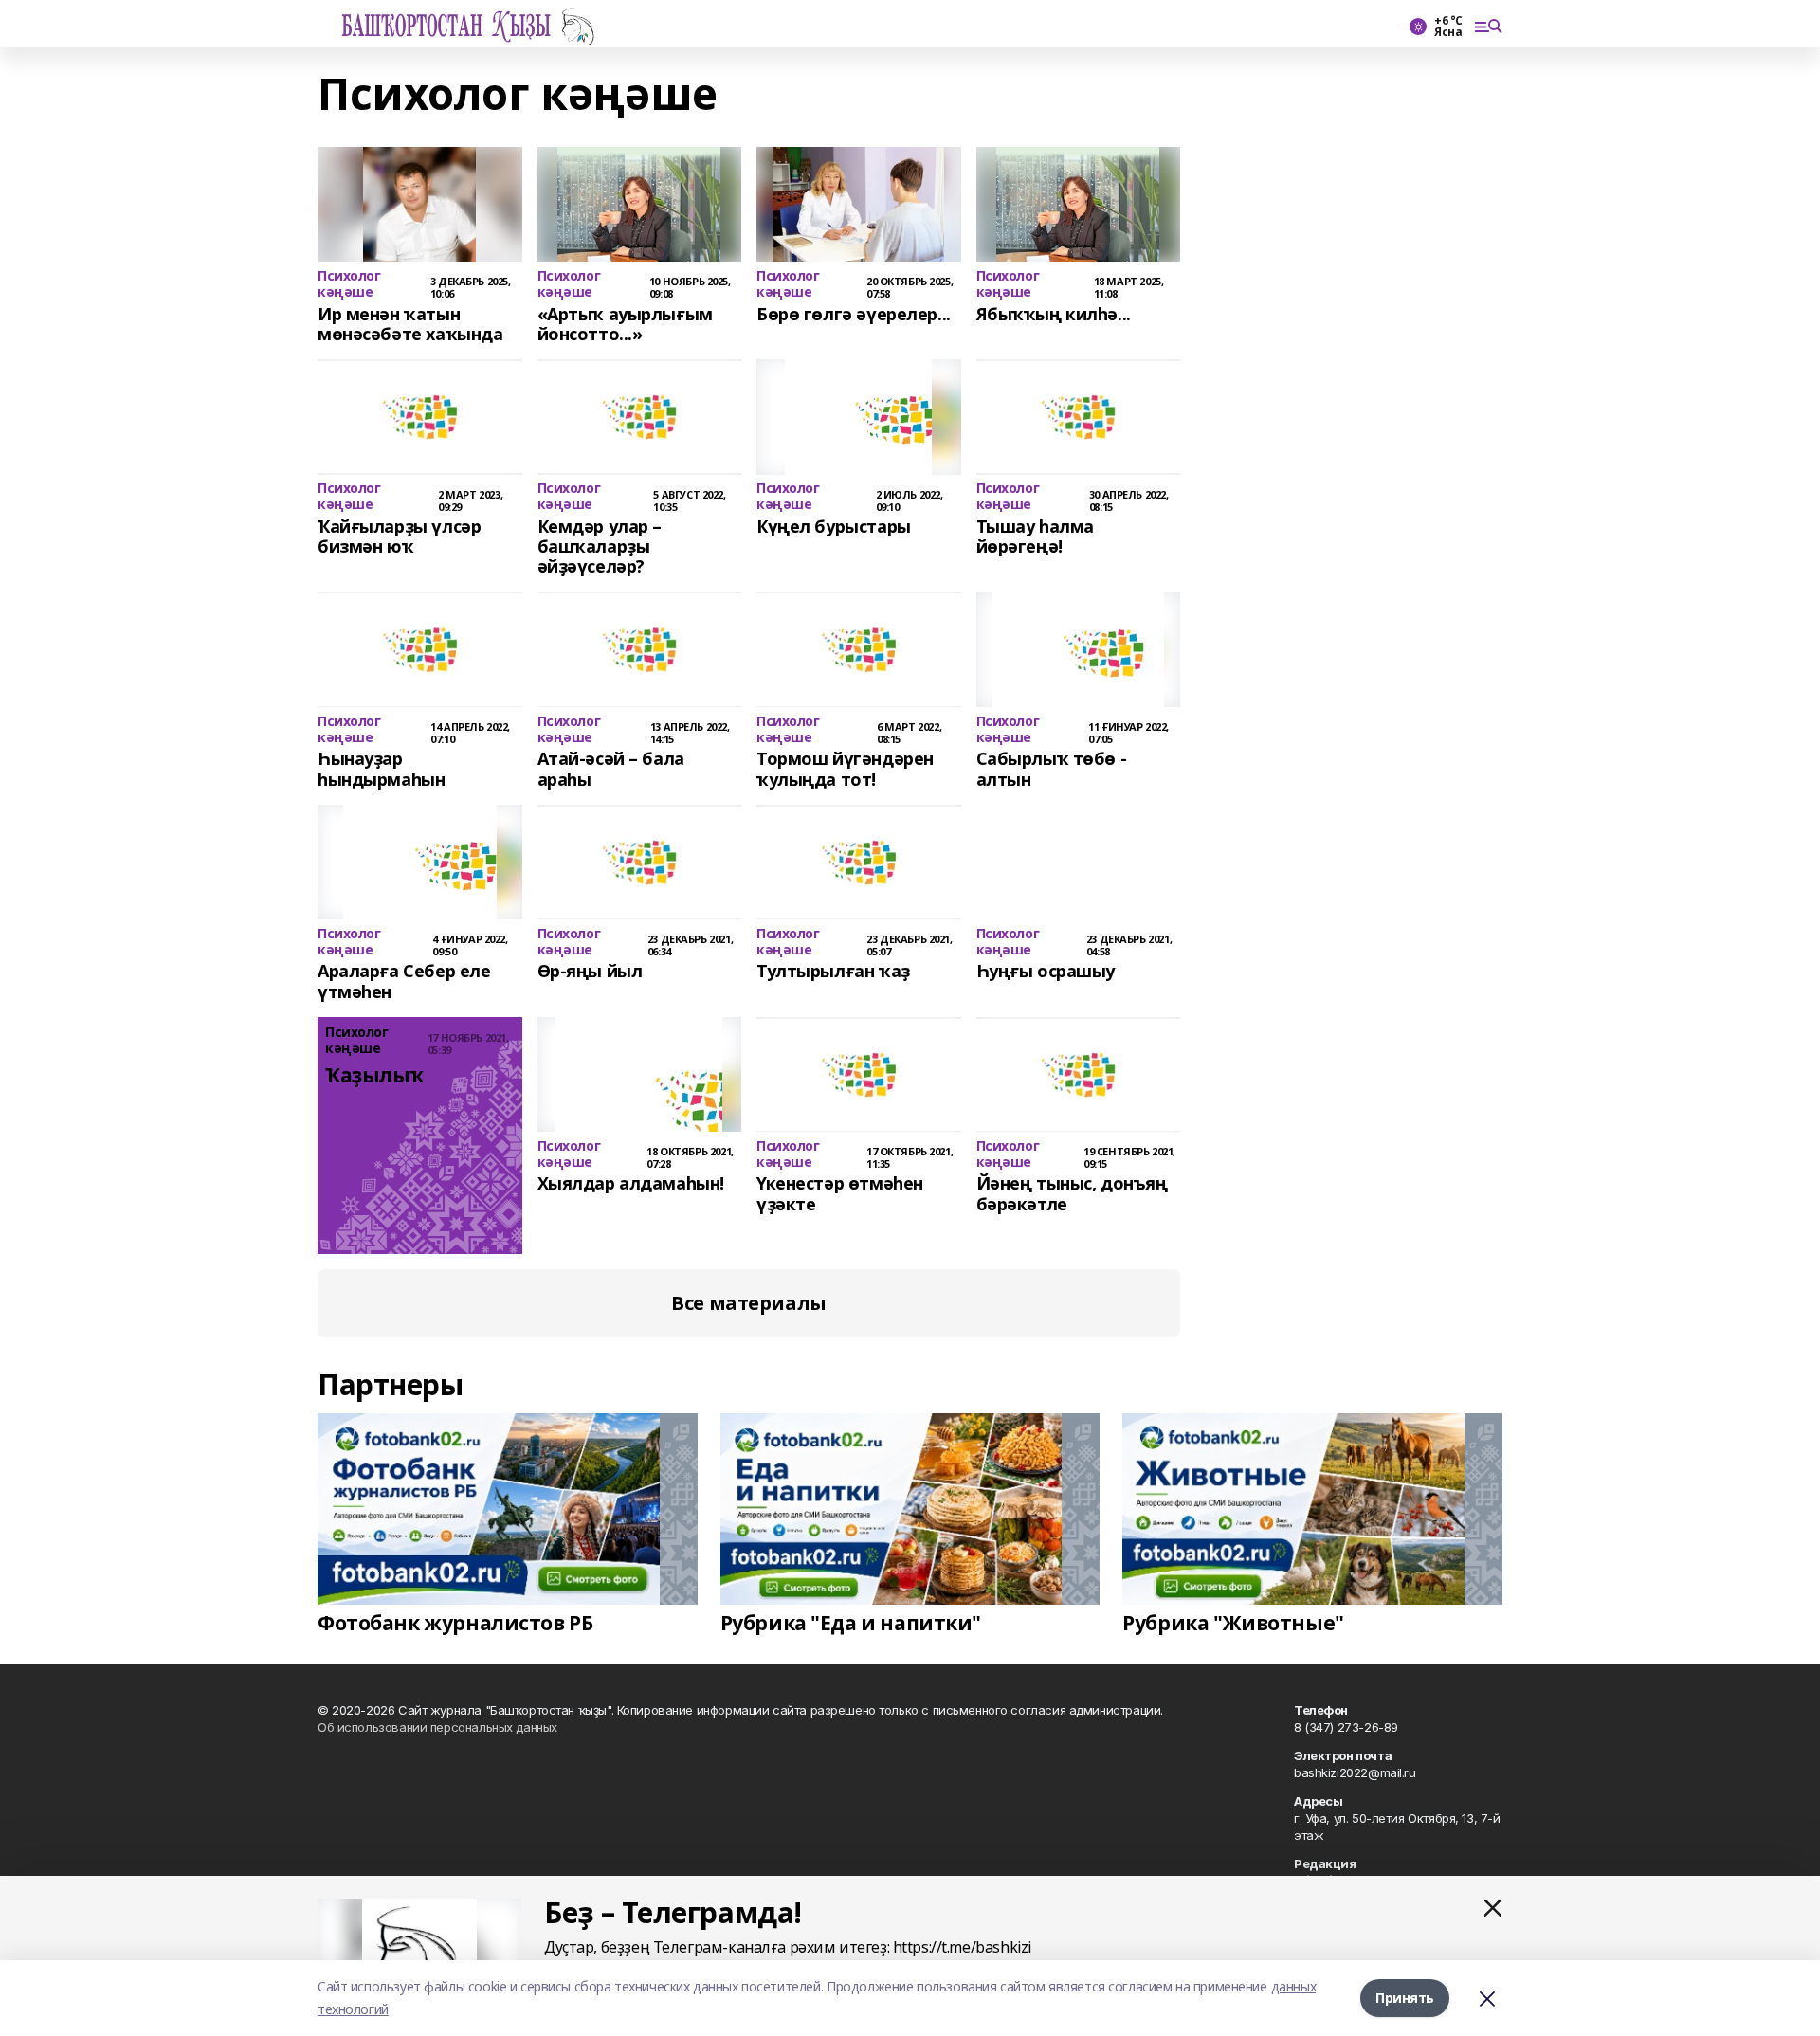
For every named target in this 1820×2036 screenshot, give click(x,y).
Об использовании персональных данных (437, 1727)
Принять (1405, 1998)
